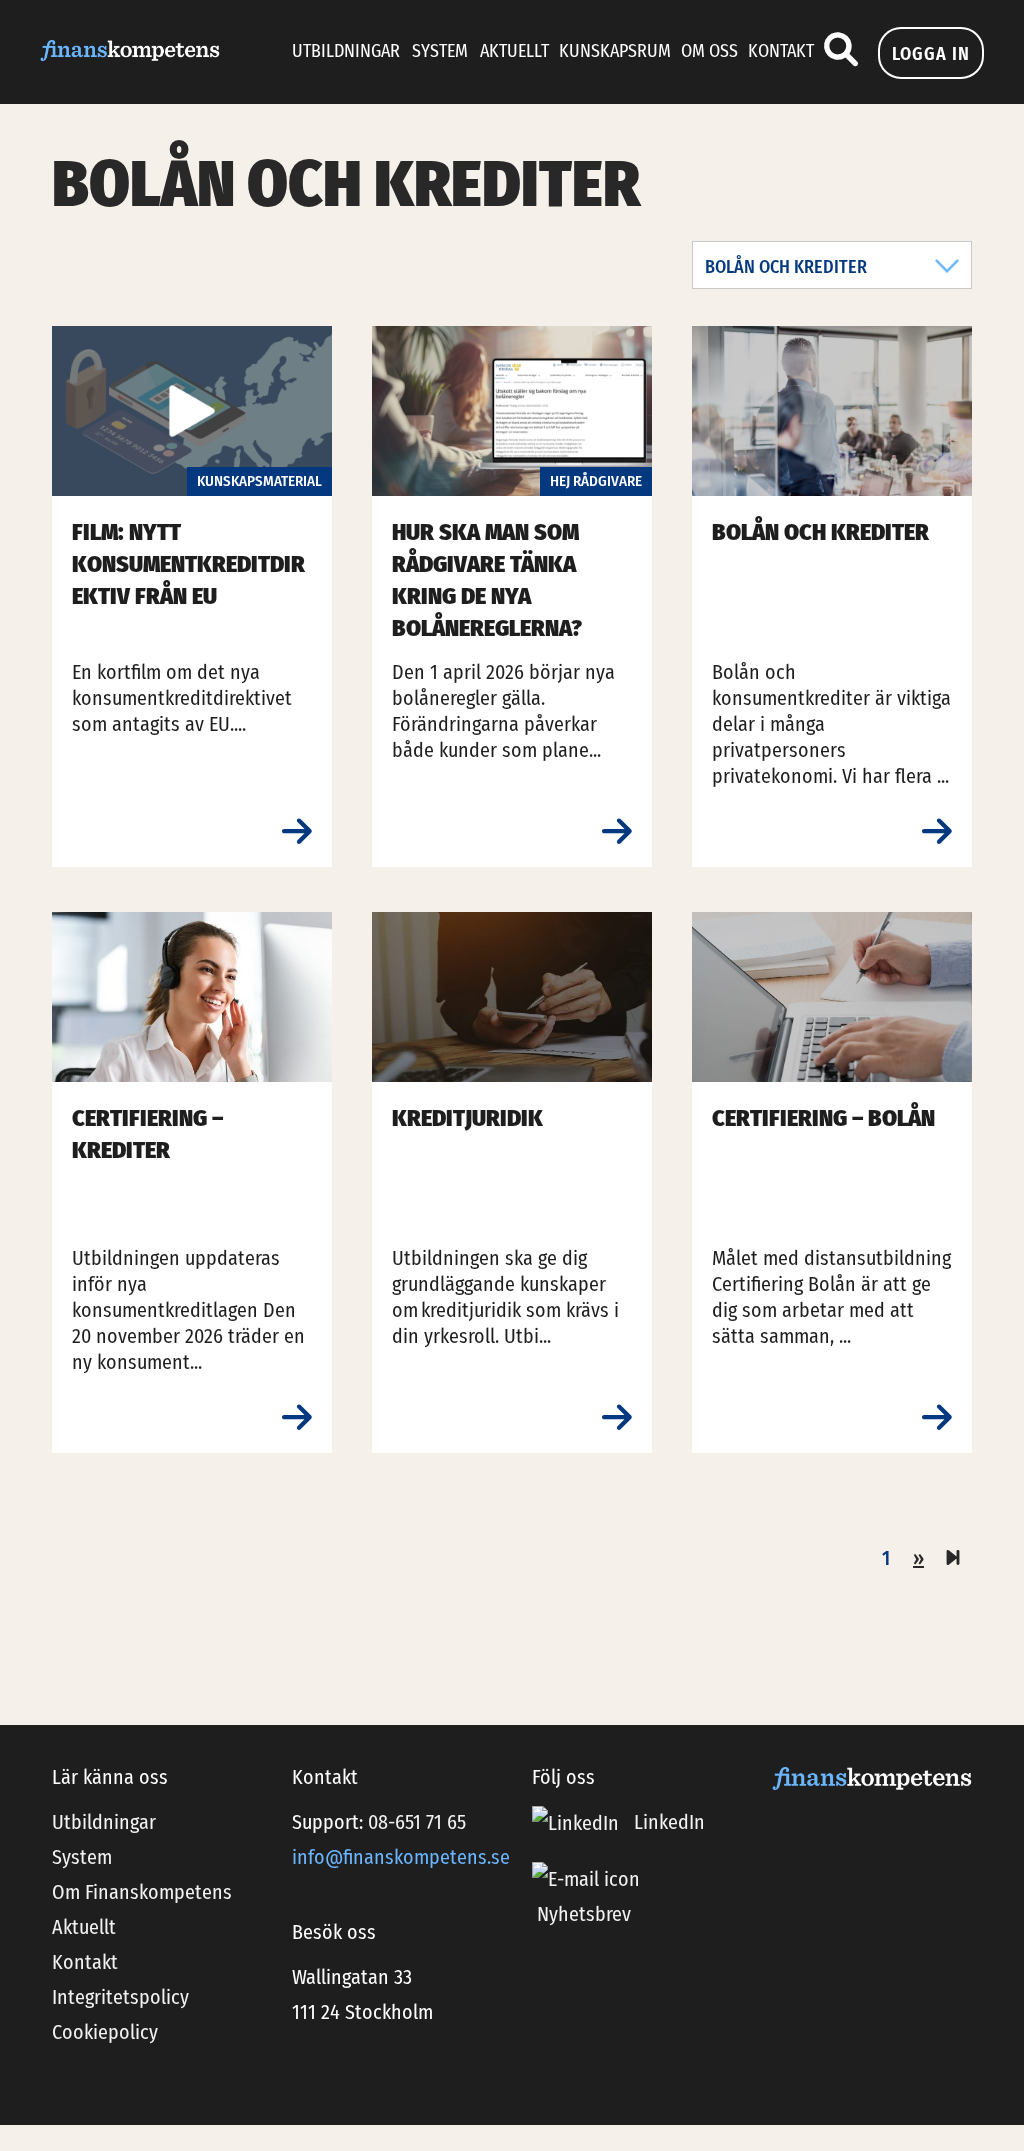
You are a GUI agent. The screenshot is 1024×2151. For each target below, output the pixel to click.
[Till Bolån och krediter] (937, 832)
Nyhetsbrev (584, 1914)
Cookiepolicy (105, 2032)
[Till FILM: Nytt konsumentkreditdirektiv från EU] (297, 832)
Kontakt (781, 51)
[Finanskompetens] (130, 49)
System (440, 51)
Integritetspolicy (120, 1997)
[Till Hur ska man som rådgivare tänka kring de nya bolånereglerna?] (617, 832)
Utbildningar (346, 51)
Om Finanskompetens (142, 1892)
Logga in (931, 54)
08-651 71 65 (417, 1822)
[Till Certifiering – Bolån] (937, 1418)
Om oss (709, 51)
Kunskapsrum (615, 51)
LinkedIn (667, 1822)
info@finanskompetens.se (401, 1857)
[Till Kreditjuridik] (617, 1418)
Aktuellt (514, 51)
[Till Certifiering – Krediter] (297, 1418)
